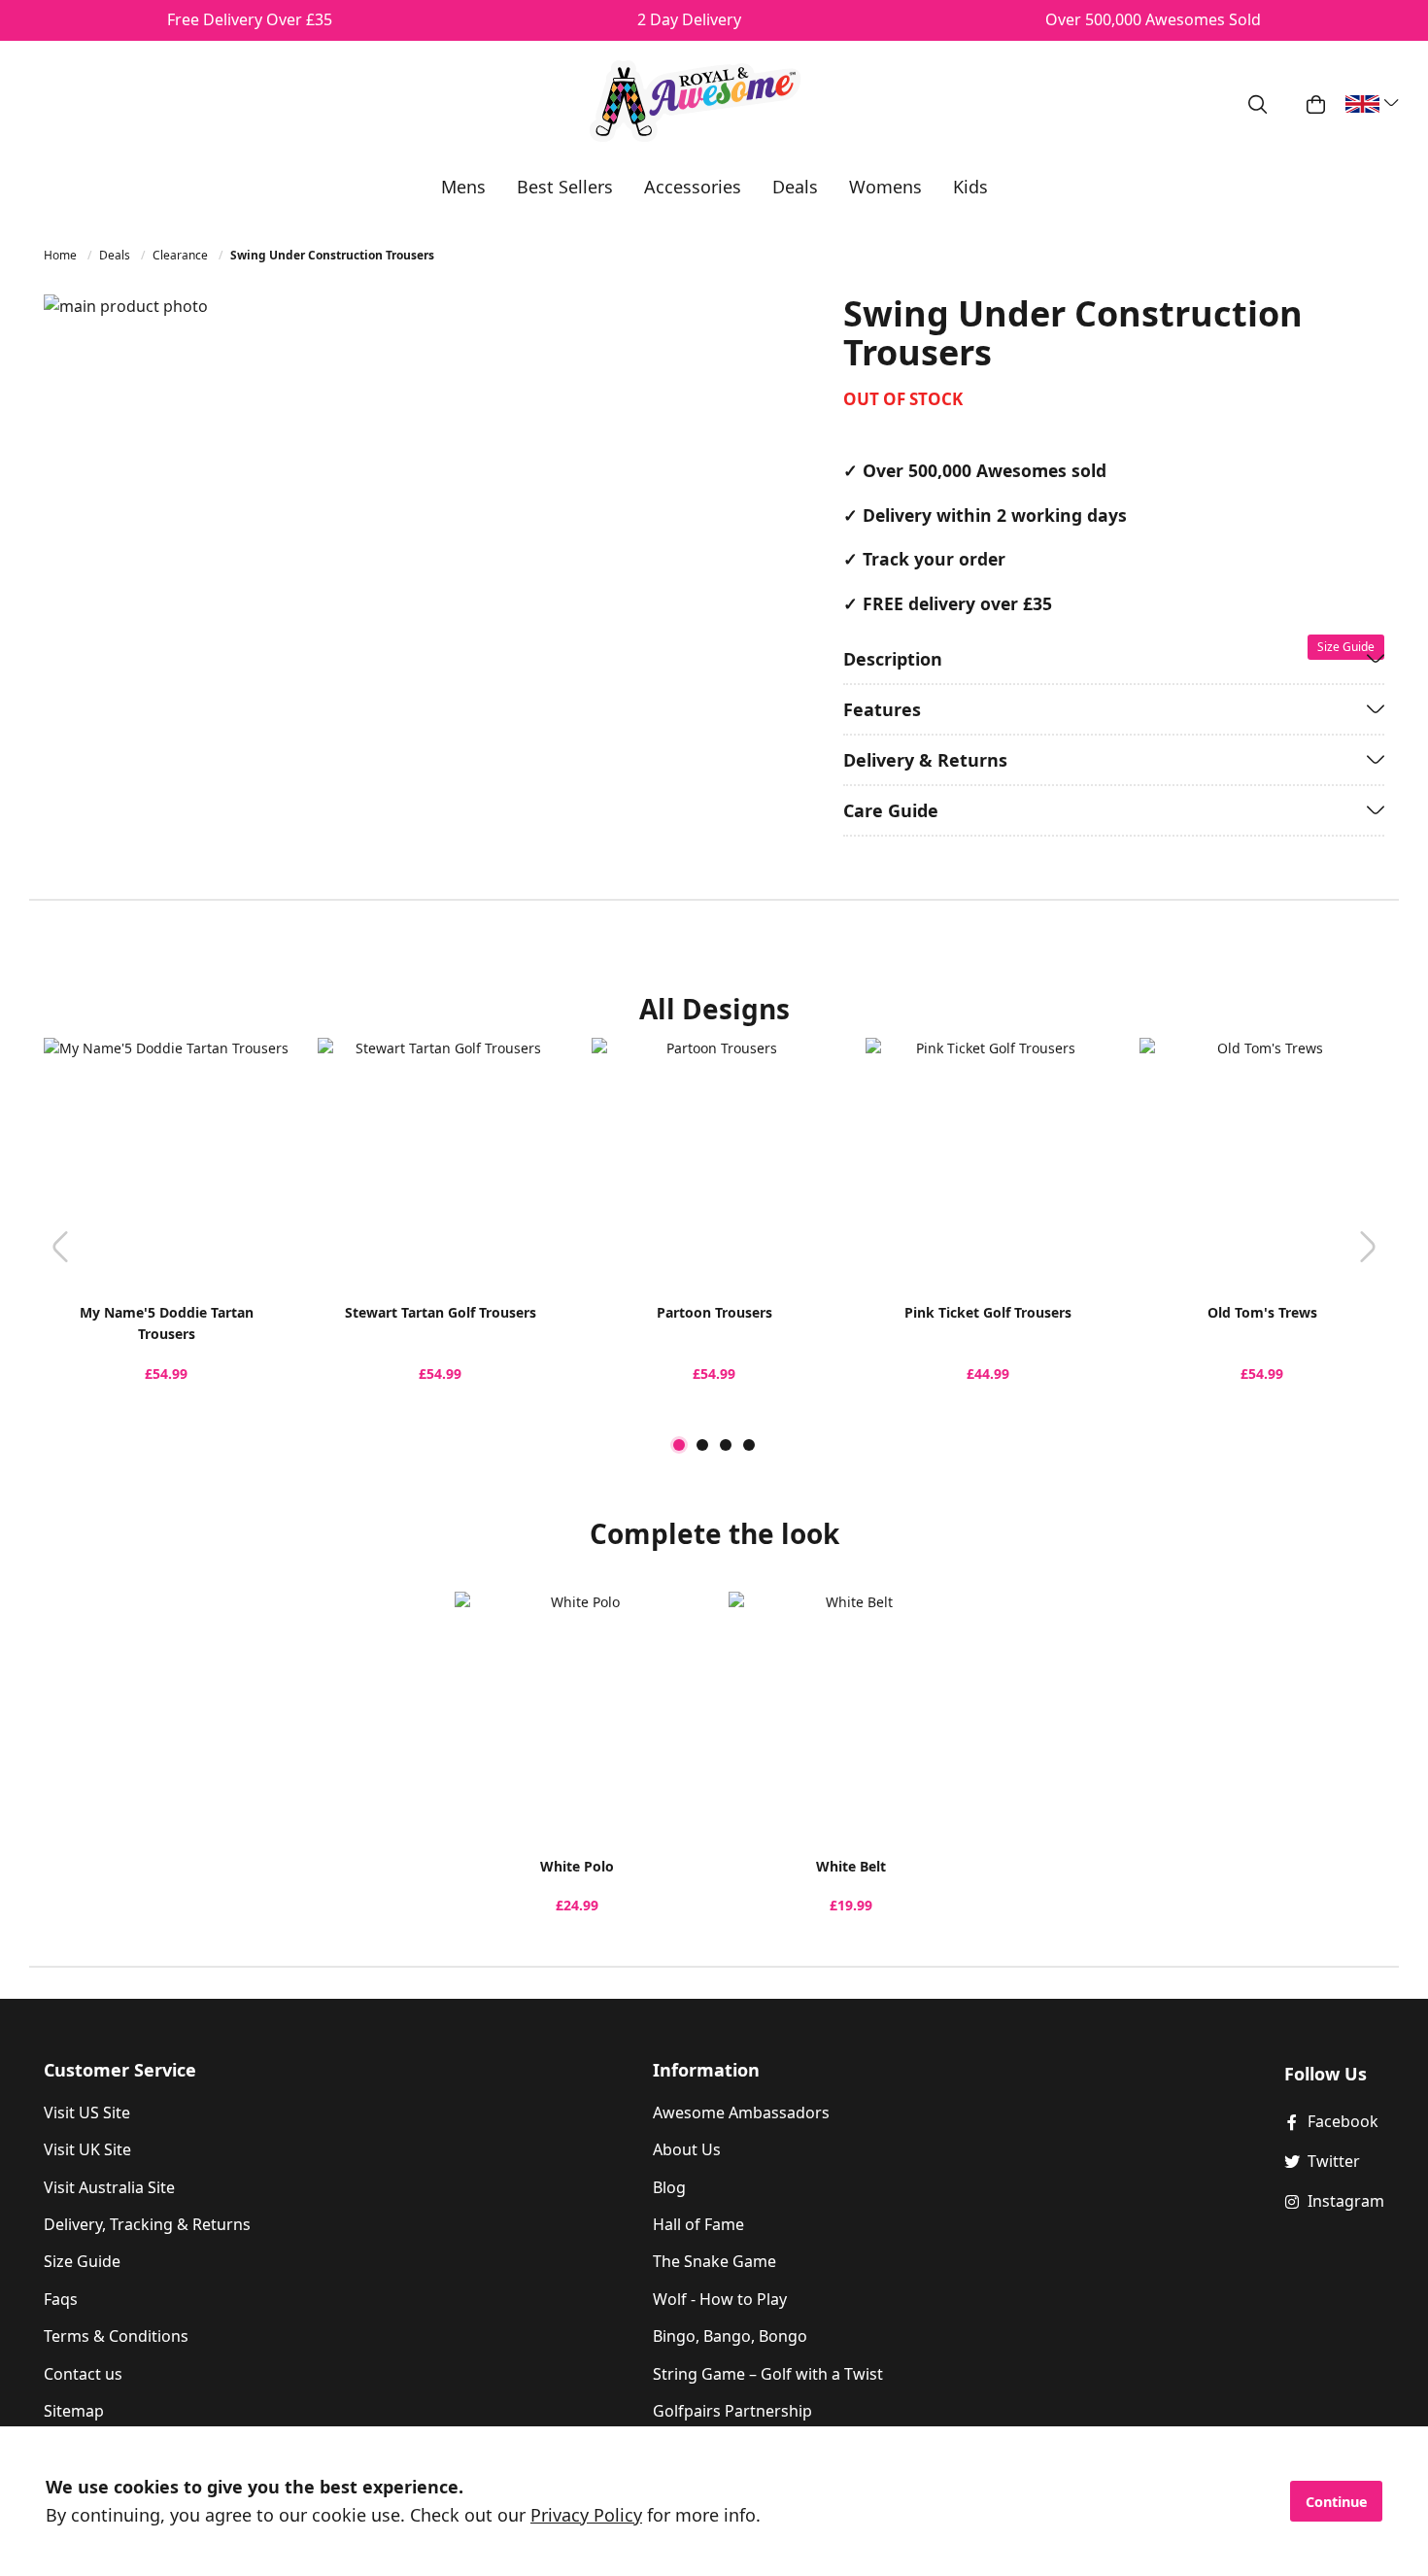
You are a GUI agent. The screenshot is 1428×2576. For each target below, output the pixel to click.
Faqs (61, 2299)
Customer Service (120, 2070)
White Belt (851, 1866)
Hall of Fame (698, 2224)
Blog (669, 2187)
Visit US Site (87, 2112)
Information (706, 2070)
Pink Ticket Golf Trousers (988, 1312)
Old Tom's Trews (1262, 1312)
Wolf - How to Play (720, 2299)
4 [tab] (749, 1445)
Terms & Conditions (116, 2336)
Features (882, 709)
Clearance (182, 255)
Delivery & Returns (925, 760)
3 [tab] (726, 1445)
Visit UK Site (87, 2149)
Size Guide (82, 2261)
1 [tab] (679, 1445)
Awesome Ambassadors (741, 2112)
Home (62, 255)
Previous (60, 1246)
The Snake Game (714, 2261)
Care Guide (891, 810)
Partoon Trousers (714, 1312)
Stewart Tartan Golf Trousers (441, 1312)
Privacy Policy (586, 2515)
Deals (116, 255)
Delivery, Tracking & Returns (147, 2224)
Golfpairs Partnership (732, 2411)
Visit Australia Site (109, 2187)
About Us (687, 2149)
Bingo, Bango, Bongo (730, 2336)
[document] (714, 2501)
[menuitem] (463, 187)
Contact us (83, 2374)
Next (1368, 1246)
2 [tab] (702, 1445)
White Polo (577, 1866)
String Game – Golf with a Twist (768, 2374)
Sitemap (74, 2411)
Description (893, 659)
